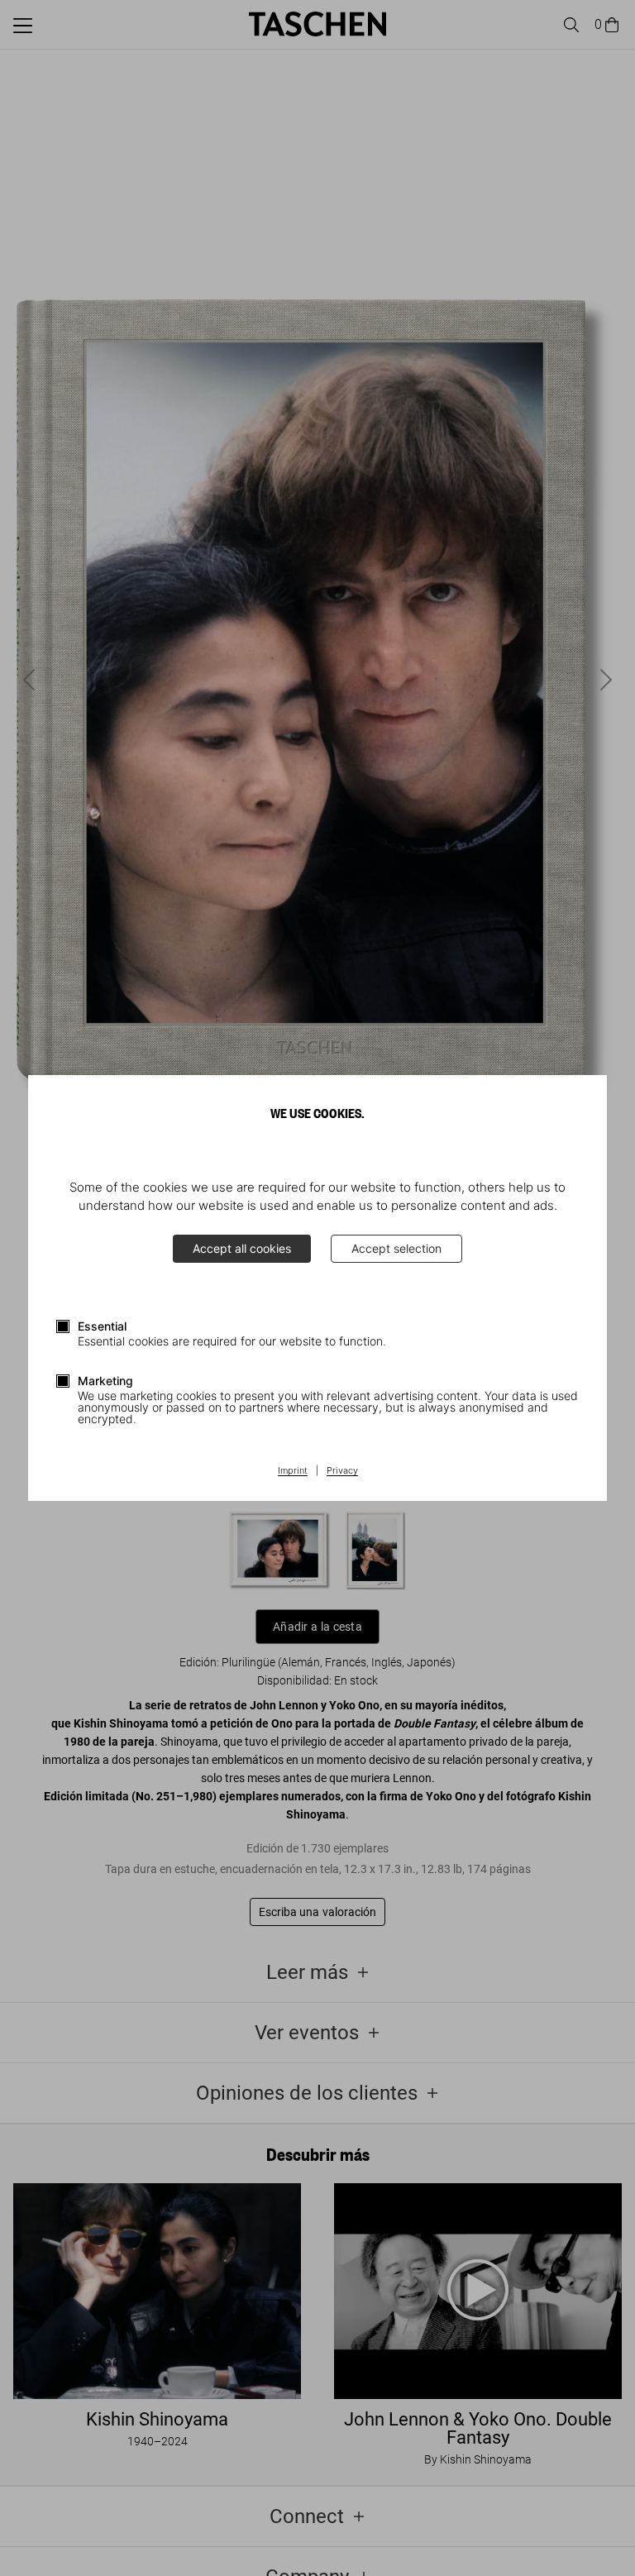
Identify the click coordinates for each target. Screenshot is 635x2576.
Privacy (342, 1471)
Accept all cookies (242, 1248)
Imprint (293, 1471)
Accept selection (396, 1248)
